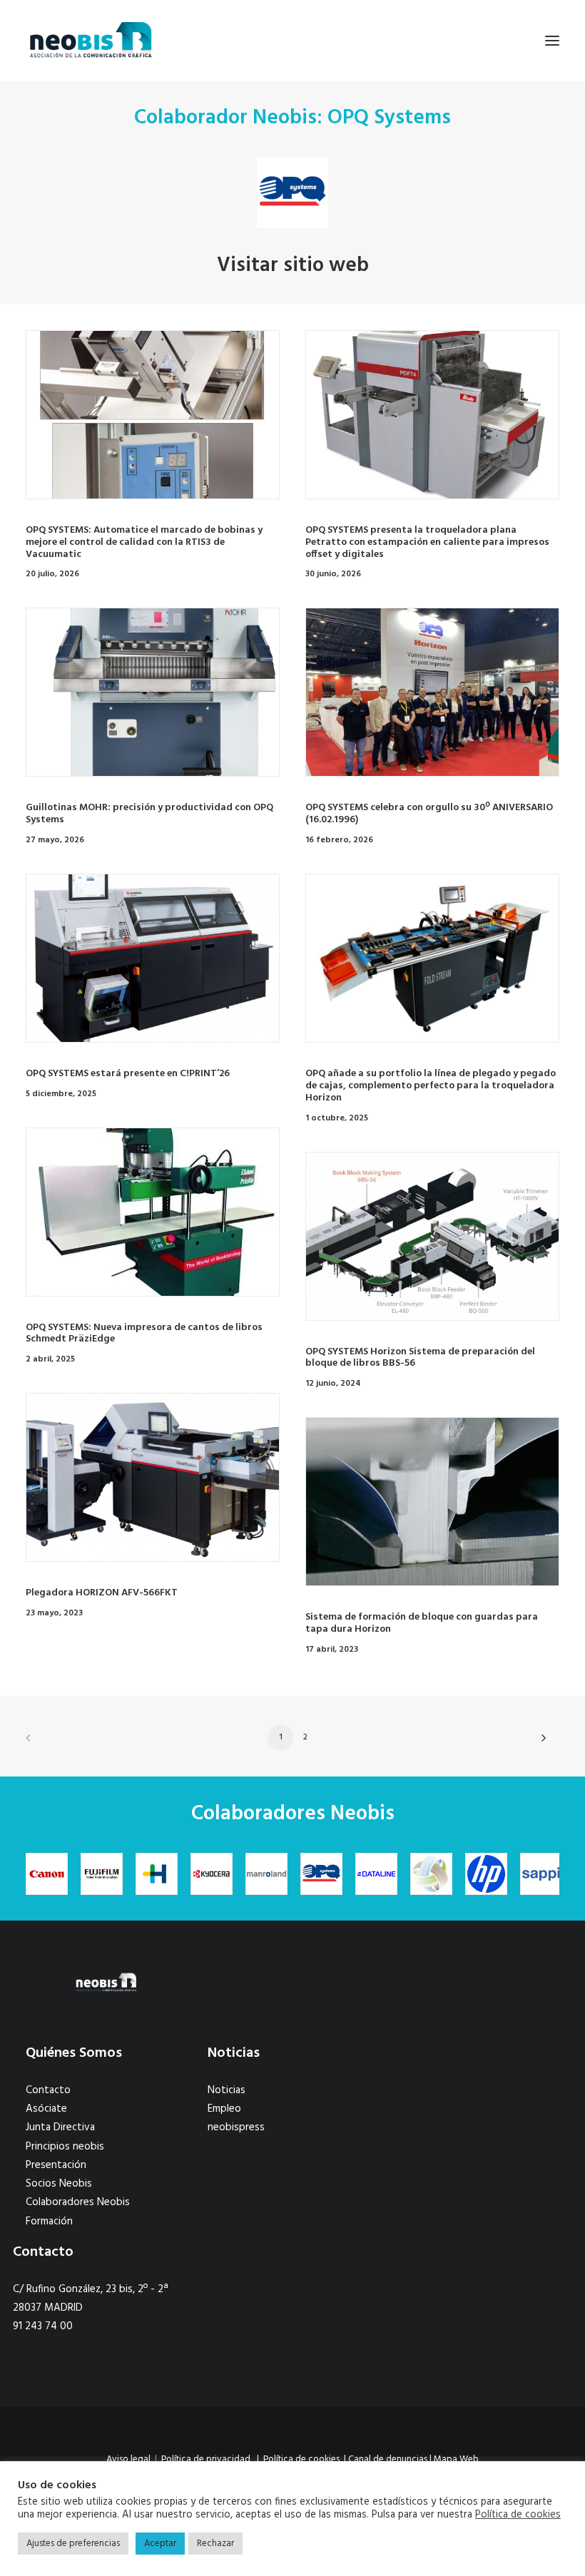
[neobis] (91, 41)
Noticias (227, 2090)
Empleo (224, 2109)
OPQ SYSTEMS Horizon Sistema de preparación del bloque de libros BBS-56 (420, 1358)
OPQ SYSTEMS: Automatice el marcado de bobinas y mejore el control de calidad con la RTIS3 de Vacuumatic (144, 542)
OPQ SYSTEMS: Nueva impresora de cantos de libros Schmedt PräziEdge (144, 1334)
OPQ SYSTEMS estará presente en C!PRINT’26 (128, 1074)
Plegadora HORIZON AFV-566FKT (102, 1593)
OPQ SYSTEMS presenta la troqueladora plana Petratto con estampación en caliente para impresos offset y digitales (427, 542)
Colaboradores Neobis (78, 2202)
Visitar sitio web (293, 266)
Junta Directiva (60, 2127)
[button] (552, 41)
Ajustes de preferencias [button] (73, 2544)
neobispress (236, 2127)
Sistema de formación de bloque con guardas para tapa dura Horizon (422, 1623)
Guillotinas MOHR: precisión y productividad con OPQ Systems (149, 814)
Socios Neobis (59, 2184)
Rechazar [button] (215, 2544)
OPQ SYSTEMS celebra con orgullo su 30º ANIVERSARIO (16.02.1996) (429, 814)
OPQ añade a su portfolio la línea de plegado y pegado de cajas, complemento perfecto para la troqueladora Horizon (431, 1086)
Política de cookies (301, 2459)
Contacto (48, 2090)
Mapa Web (456, 2459)
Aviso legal (128, 2459)
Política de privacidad (206, 2459)
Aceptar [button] (160, 2544)
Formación (49, 2222)
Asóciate (46, 2109)
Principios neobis (65, 2147)
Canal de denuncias (388, 2459)
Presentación (56, 2165)
